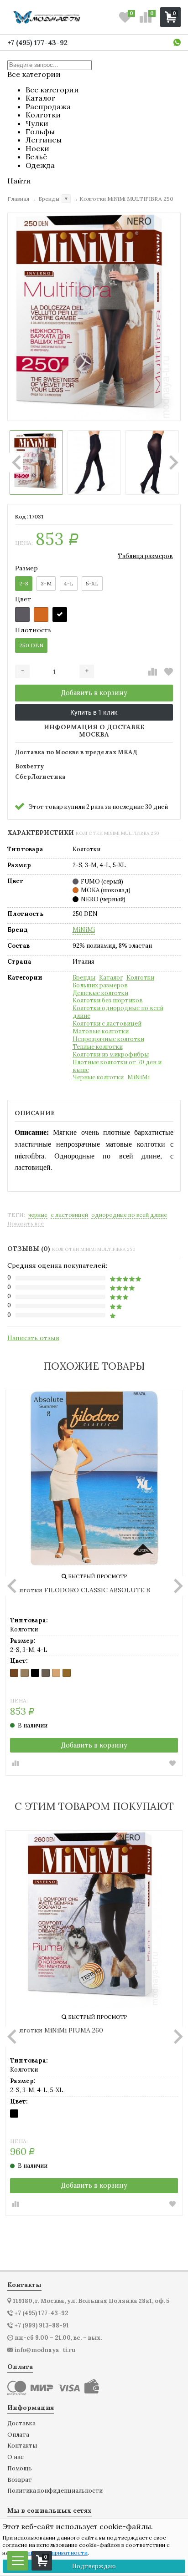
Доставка (21, 2424)
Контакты (22, 2446)
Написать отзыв (33, 1338)
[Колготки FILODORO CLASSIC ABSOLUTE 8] (94, 1479)
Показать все (26, 1224)
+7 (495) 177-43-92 (37, 43)
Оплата (18, 2435)
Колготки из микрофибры (111, 1055)
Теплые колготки (98, 1047)
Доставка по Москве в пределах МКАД (76, 753)
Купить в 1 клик (94, 712)
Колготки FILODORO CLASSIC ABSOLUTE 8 (80, 1590)
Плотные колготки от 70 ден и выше (117, 1066)
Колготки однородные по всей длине (118, 1012)
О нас (16, 2457)
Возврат (20, 2480)
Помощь (20, 2469)
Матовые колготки (101, 1031)
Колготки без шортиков (108, 1001)
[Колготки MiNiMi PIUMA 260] (94, 1919)
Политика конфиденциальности (55, 2491)
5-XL (92, 583)
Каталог (111, 978)
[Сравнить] (153, 672)
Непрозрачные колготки (108, 1039)
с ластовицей (69, 1215)
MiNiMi (84, 930)
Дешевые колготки (100, 993)
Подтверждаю (94, 2566)
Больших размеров (100, 986)
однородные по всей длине (129, 1215)
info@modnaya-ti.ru (45, 2350)
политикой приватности (54, 2553)
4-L (69, 583)
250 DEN (31, 645)
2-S (24, 583)
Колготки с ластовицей (107, 1024)
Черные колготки (98, 1077)
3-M (46, 583)
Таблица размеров (145, 556)
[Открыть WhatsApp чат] (177, 42)
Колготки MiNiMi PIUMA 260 (57, 2030)
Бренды (84, 978)
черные (38, 1215)
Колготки (140, 978)
